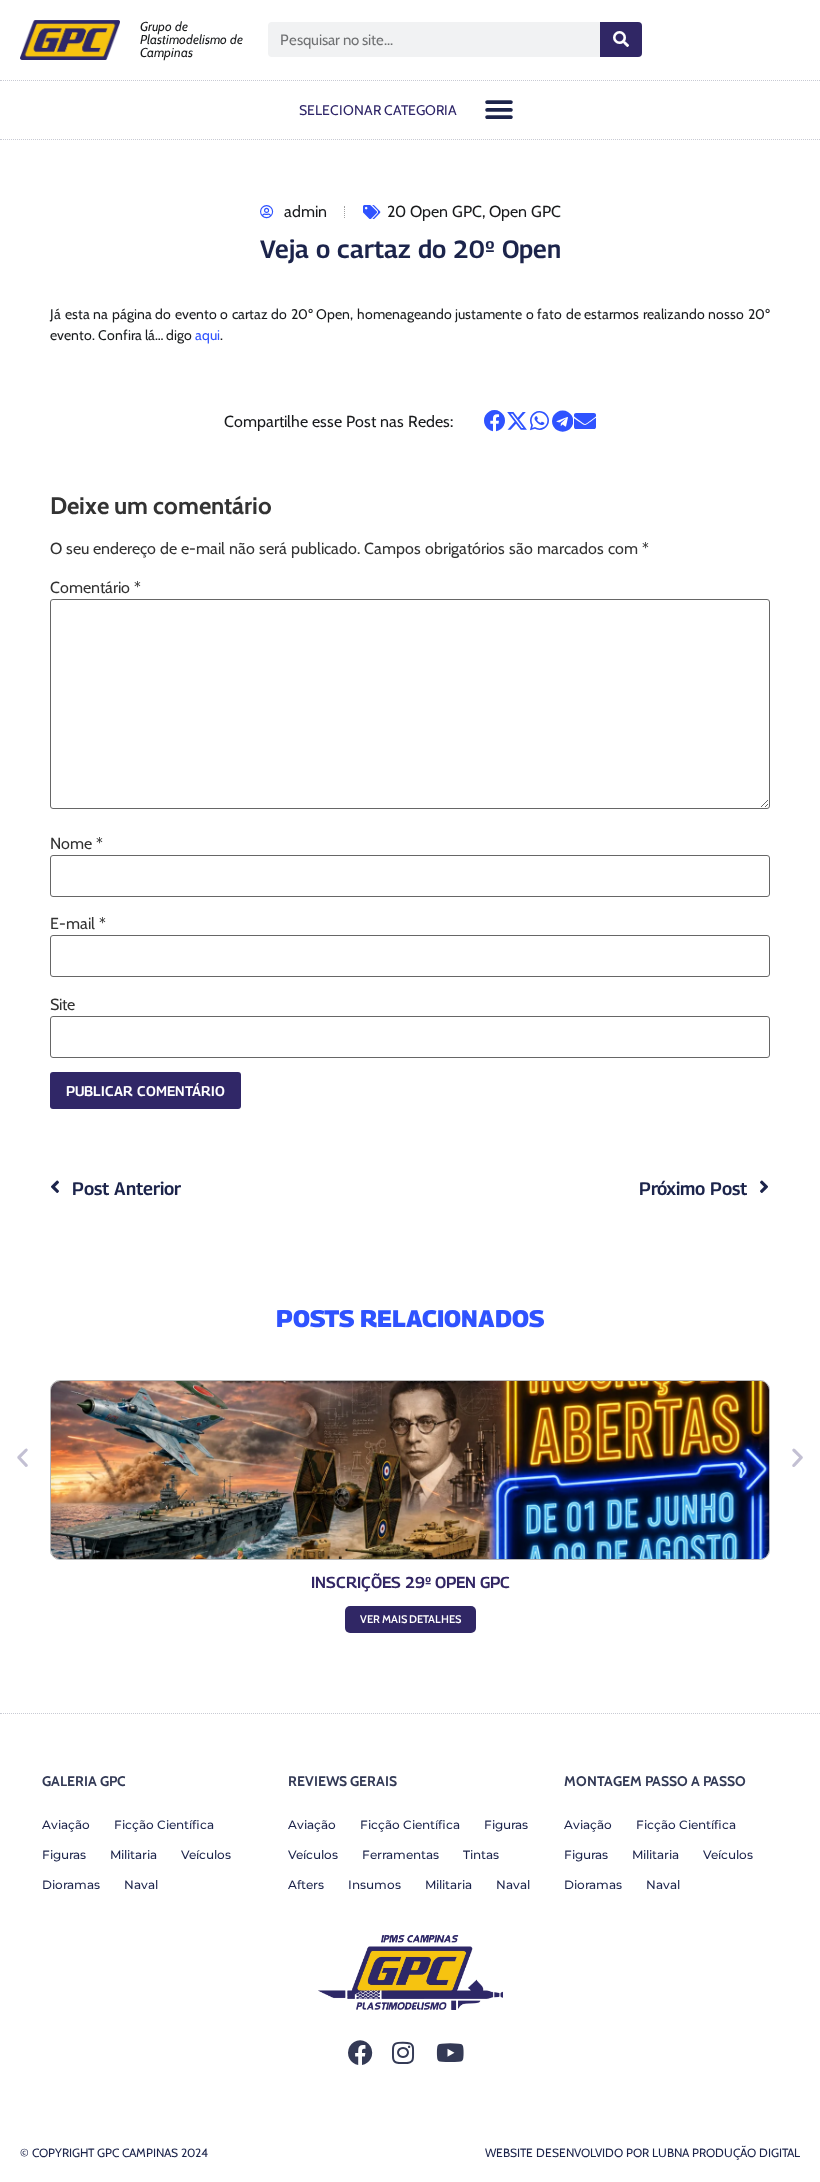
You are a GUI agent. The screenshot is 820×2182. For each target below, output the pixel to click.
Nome (76, 844)
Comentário (95, 588)
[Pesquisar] (621, 39)
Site (62, 1005)
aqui (207, 335)
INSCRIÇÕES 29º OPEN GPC (410, 1582)
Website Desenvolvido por (642, 2152)
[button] (499, 109)
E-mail (78, 924)
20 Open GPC (434, 211)
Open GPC (525, 211)
